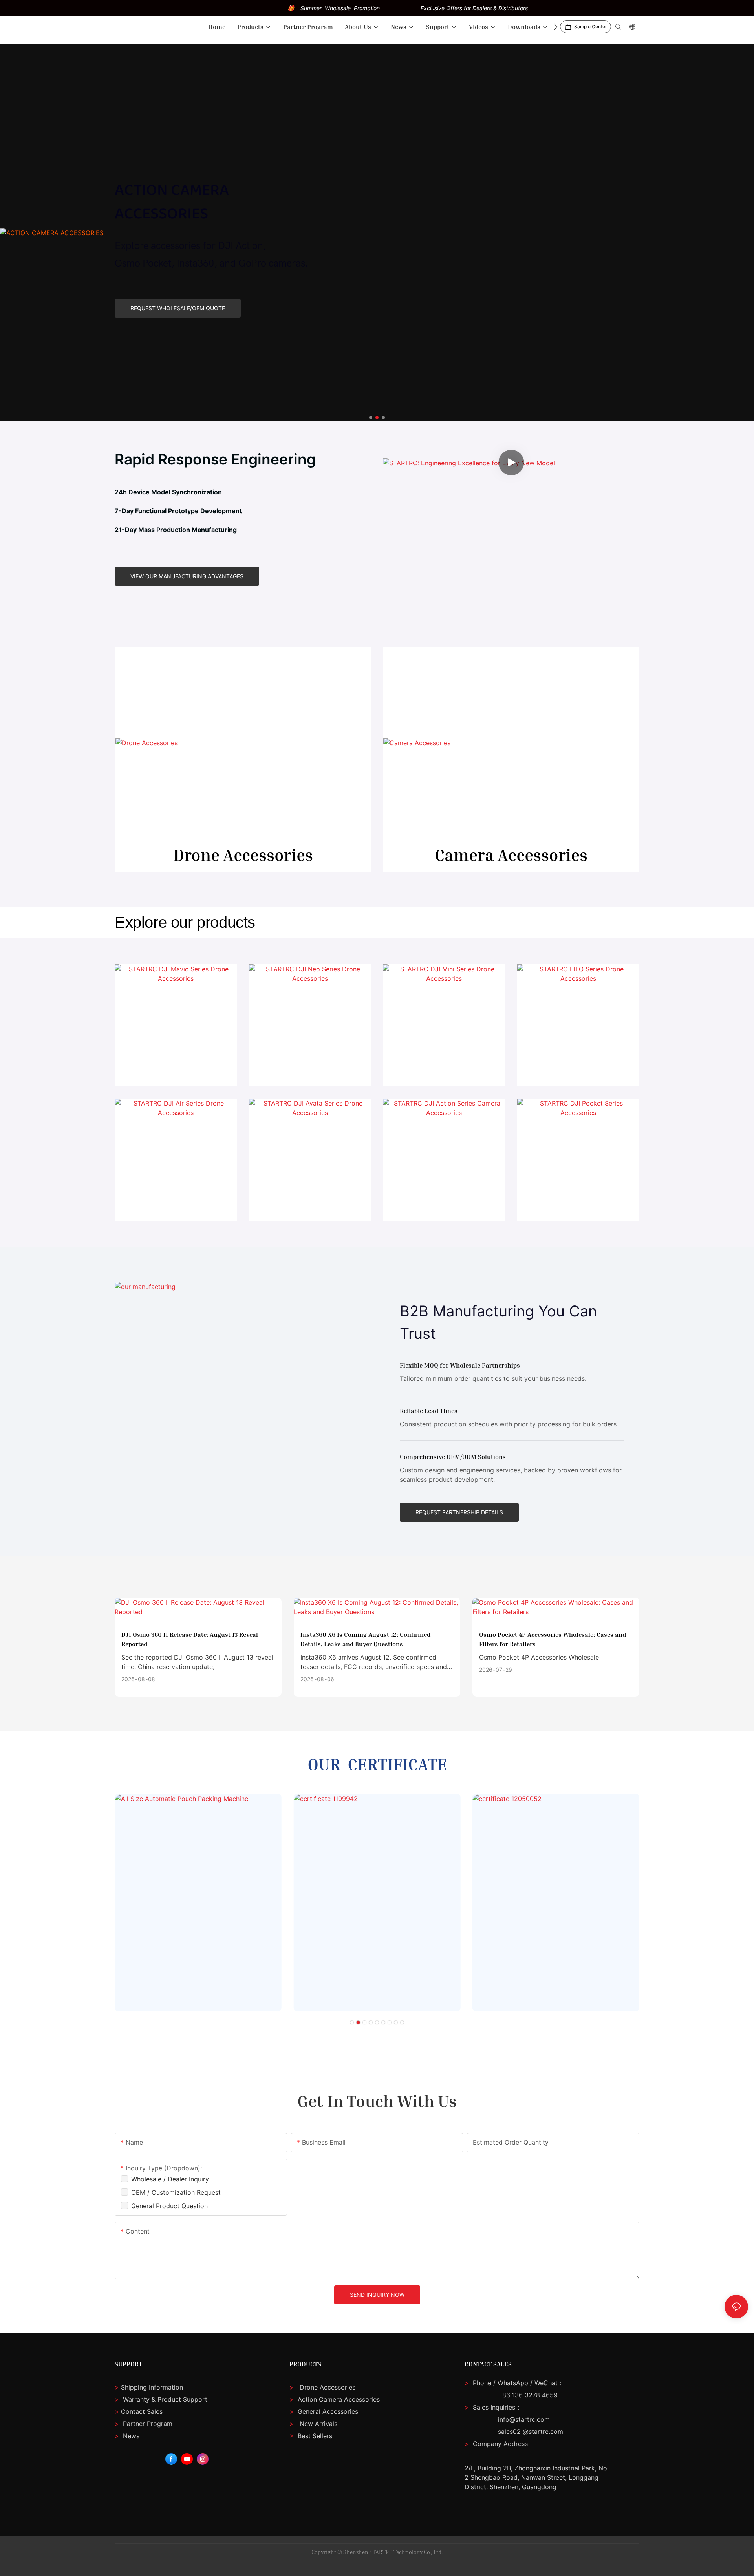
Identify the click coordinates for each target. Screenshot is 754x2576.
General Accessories (328, 2411)
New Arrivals (318, 2424)
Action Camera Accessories (338, 2399)
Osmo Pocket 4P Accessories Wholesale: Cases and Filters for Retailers (553, 1639)
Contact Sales (139, 2411)
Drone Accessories (243, 855)
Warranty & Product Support (164, 2399)
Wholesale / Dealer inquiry (170, 2179)
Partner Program (144, 2424)
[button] (555, 27)
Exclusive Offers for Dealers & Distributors (474, 8)
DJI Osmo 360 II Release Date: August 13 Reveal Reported (190, 1639)
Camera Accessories (511, 855)
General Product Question (169, 2206)
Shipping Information (149, 2387)
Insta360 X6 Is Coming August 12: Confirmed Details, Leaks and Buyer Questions (365, 1639)
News (127, 2436)
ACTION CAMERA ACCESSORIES (172, 202)
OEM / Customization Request (176, 2192)
